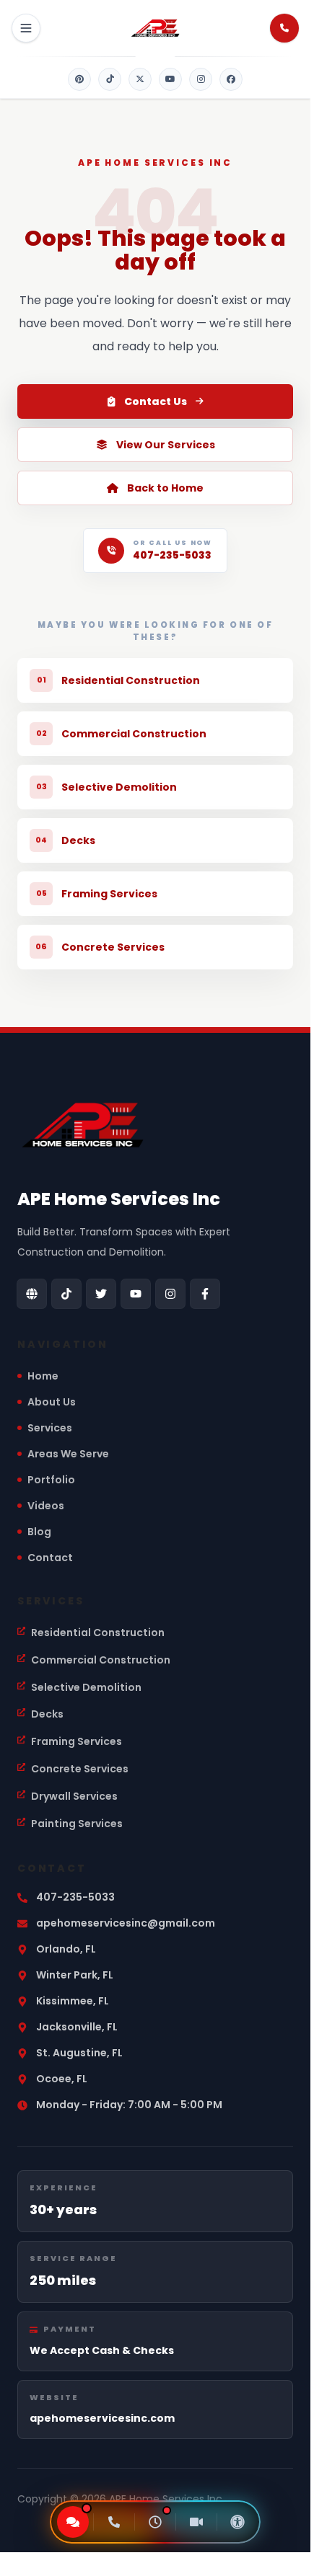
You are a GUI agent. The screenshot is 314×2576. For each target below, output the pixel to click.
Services (50, 1428)
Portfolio (51, 1480)
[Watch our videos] (196, 2522)
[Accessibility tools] (237, 2522)
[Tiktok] (110, 79)
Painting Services (77, 1824)
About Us (52, 1402)
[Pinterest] (79, 79)
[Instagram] (201, 79)
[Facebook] (231, 79)
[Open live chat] (73, 2522)
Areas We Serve (68, 1454)
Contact (50, 1558)
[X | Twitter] (140, 79)
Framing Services (77, 1741)
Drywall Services (74, 1796)
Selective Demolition (86, 1687)
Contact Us (156, 401)
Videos (46, 1506)
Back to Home (165, 488)
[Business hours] (155, 2522)
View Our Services (166, 445)
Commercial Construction (101, 1660)
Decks (47, 1714)
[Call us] (114, 2522)
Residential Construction (98, 1633)
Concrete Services (80, 1769)
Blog (39, 1532)
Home (43, 1376)
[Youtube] (170, 79)
